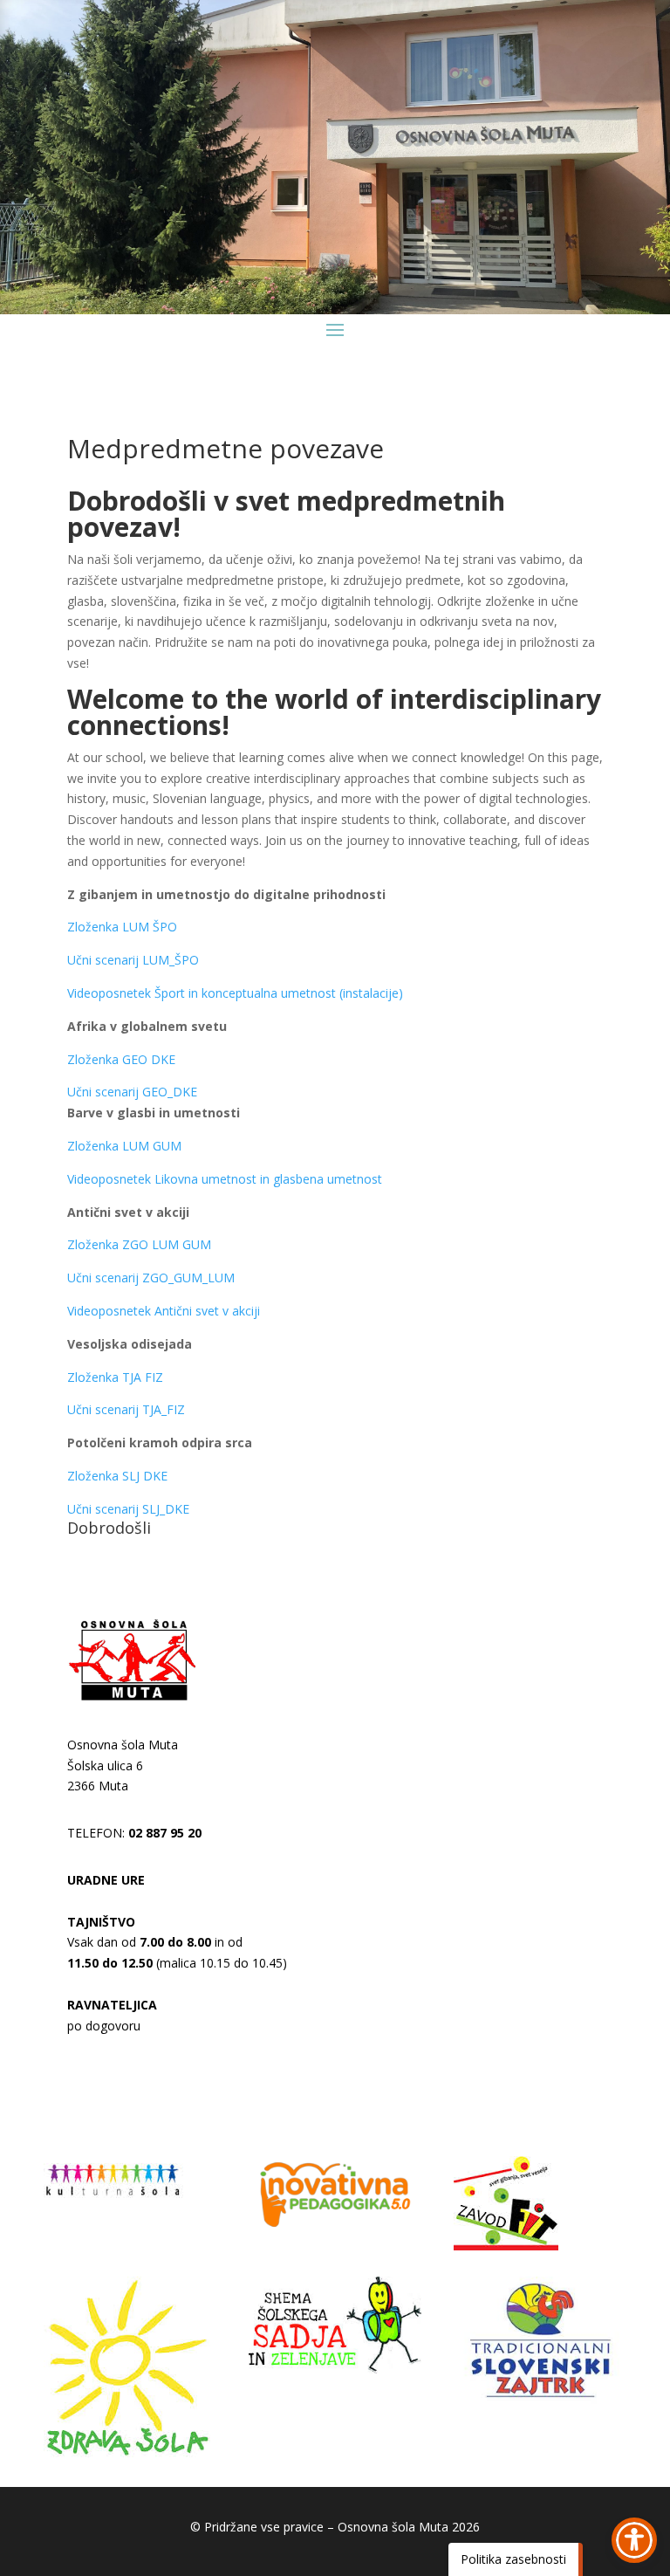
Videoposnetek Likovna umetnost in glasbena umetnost (225, 1179)
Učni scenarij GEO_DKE (132, 1092)
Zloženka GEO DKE (121, 1059)
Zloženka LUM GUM (124, 1146)
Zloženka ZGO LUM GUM (139, 1244)
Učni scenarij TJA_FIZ (126, 1409)
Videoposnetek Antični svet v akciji (164, 1311)
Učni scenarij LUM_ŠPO (133, 960)
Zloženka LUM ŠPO (122, 927)
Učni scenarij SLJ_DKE (128, 1509)
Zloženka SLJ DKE (117, 1476)
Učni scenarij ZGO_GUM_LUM (151, 1278)
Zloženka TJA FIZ (115, 1377)
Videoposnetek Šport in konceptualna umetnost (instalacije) (235, 993)
